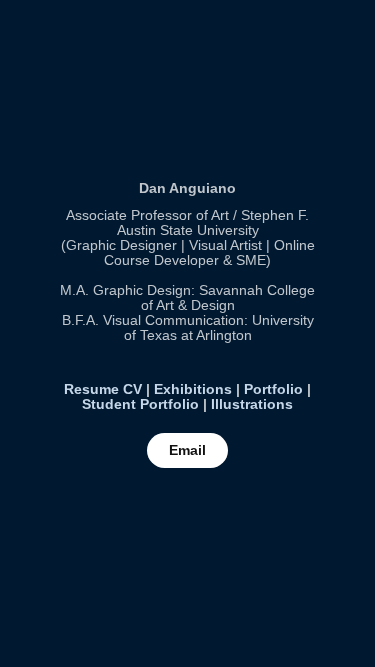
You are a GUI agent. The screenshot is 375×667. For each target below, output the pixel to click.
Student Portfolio (140, 404)
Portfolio (273, 389)
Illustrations (252, 404)
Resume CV (103, 389)
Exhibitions (193, 389)
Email (187, 450)
